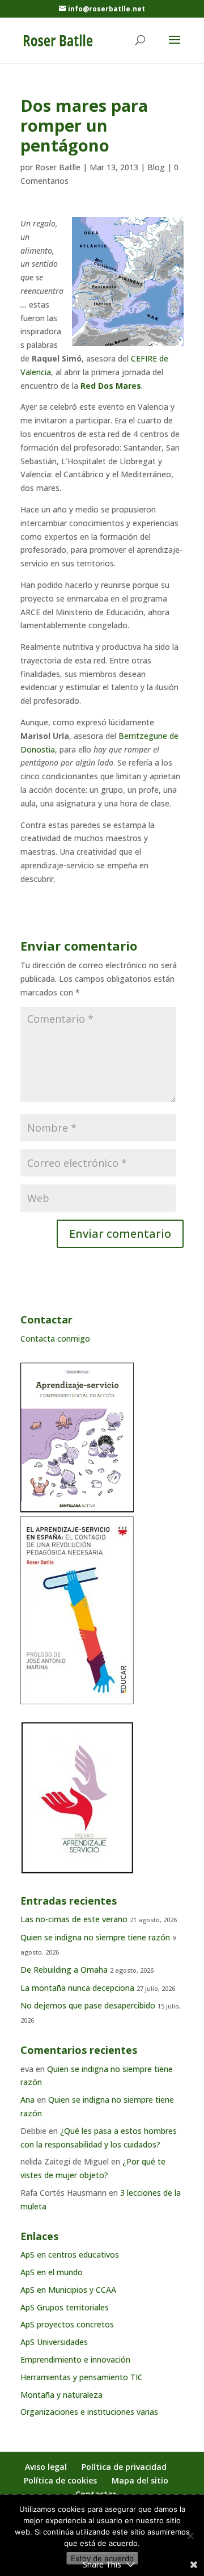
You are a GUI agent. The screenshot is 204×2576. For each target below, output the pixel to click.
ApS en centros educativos (70, 2254)
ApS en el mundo (52, 2272)
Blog (156, 167)
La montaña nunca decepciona (77, 1988)
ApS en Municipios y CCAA (68, 2290)
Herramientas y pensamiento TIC (82, 2377)
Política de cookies (60, 2480)
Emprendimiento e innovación (75, 2359)
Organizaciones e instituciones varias (89, 2412)
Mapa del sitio (140, 2480)
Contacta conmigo (55, 1339)
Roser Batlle (58, 167)
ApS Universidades (54, 2342)
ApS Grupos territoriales (65, 2307)
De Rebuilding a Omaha (64, 1970)
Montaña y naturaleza (61, 2395)
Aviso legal (46, 2467)
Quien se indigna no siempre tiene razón (95, 1937)
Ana (27, 2100)
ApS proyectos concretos (67, 2324)
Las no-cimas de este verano (74, 1919)
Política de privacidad (124, 2467)
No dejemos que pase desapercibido (88, 2005)
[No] (190, 2536)
